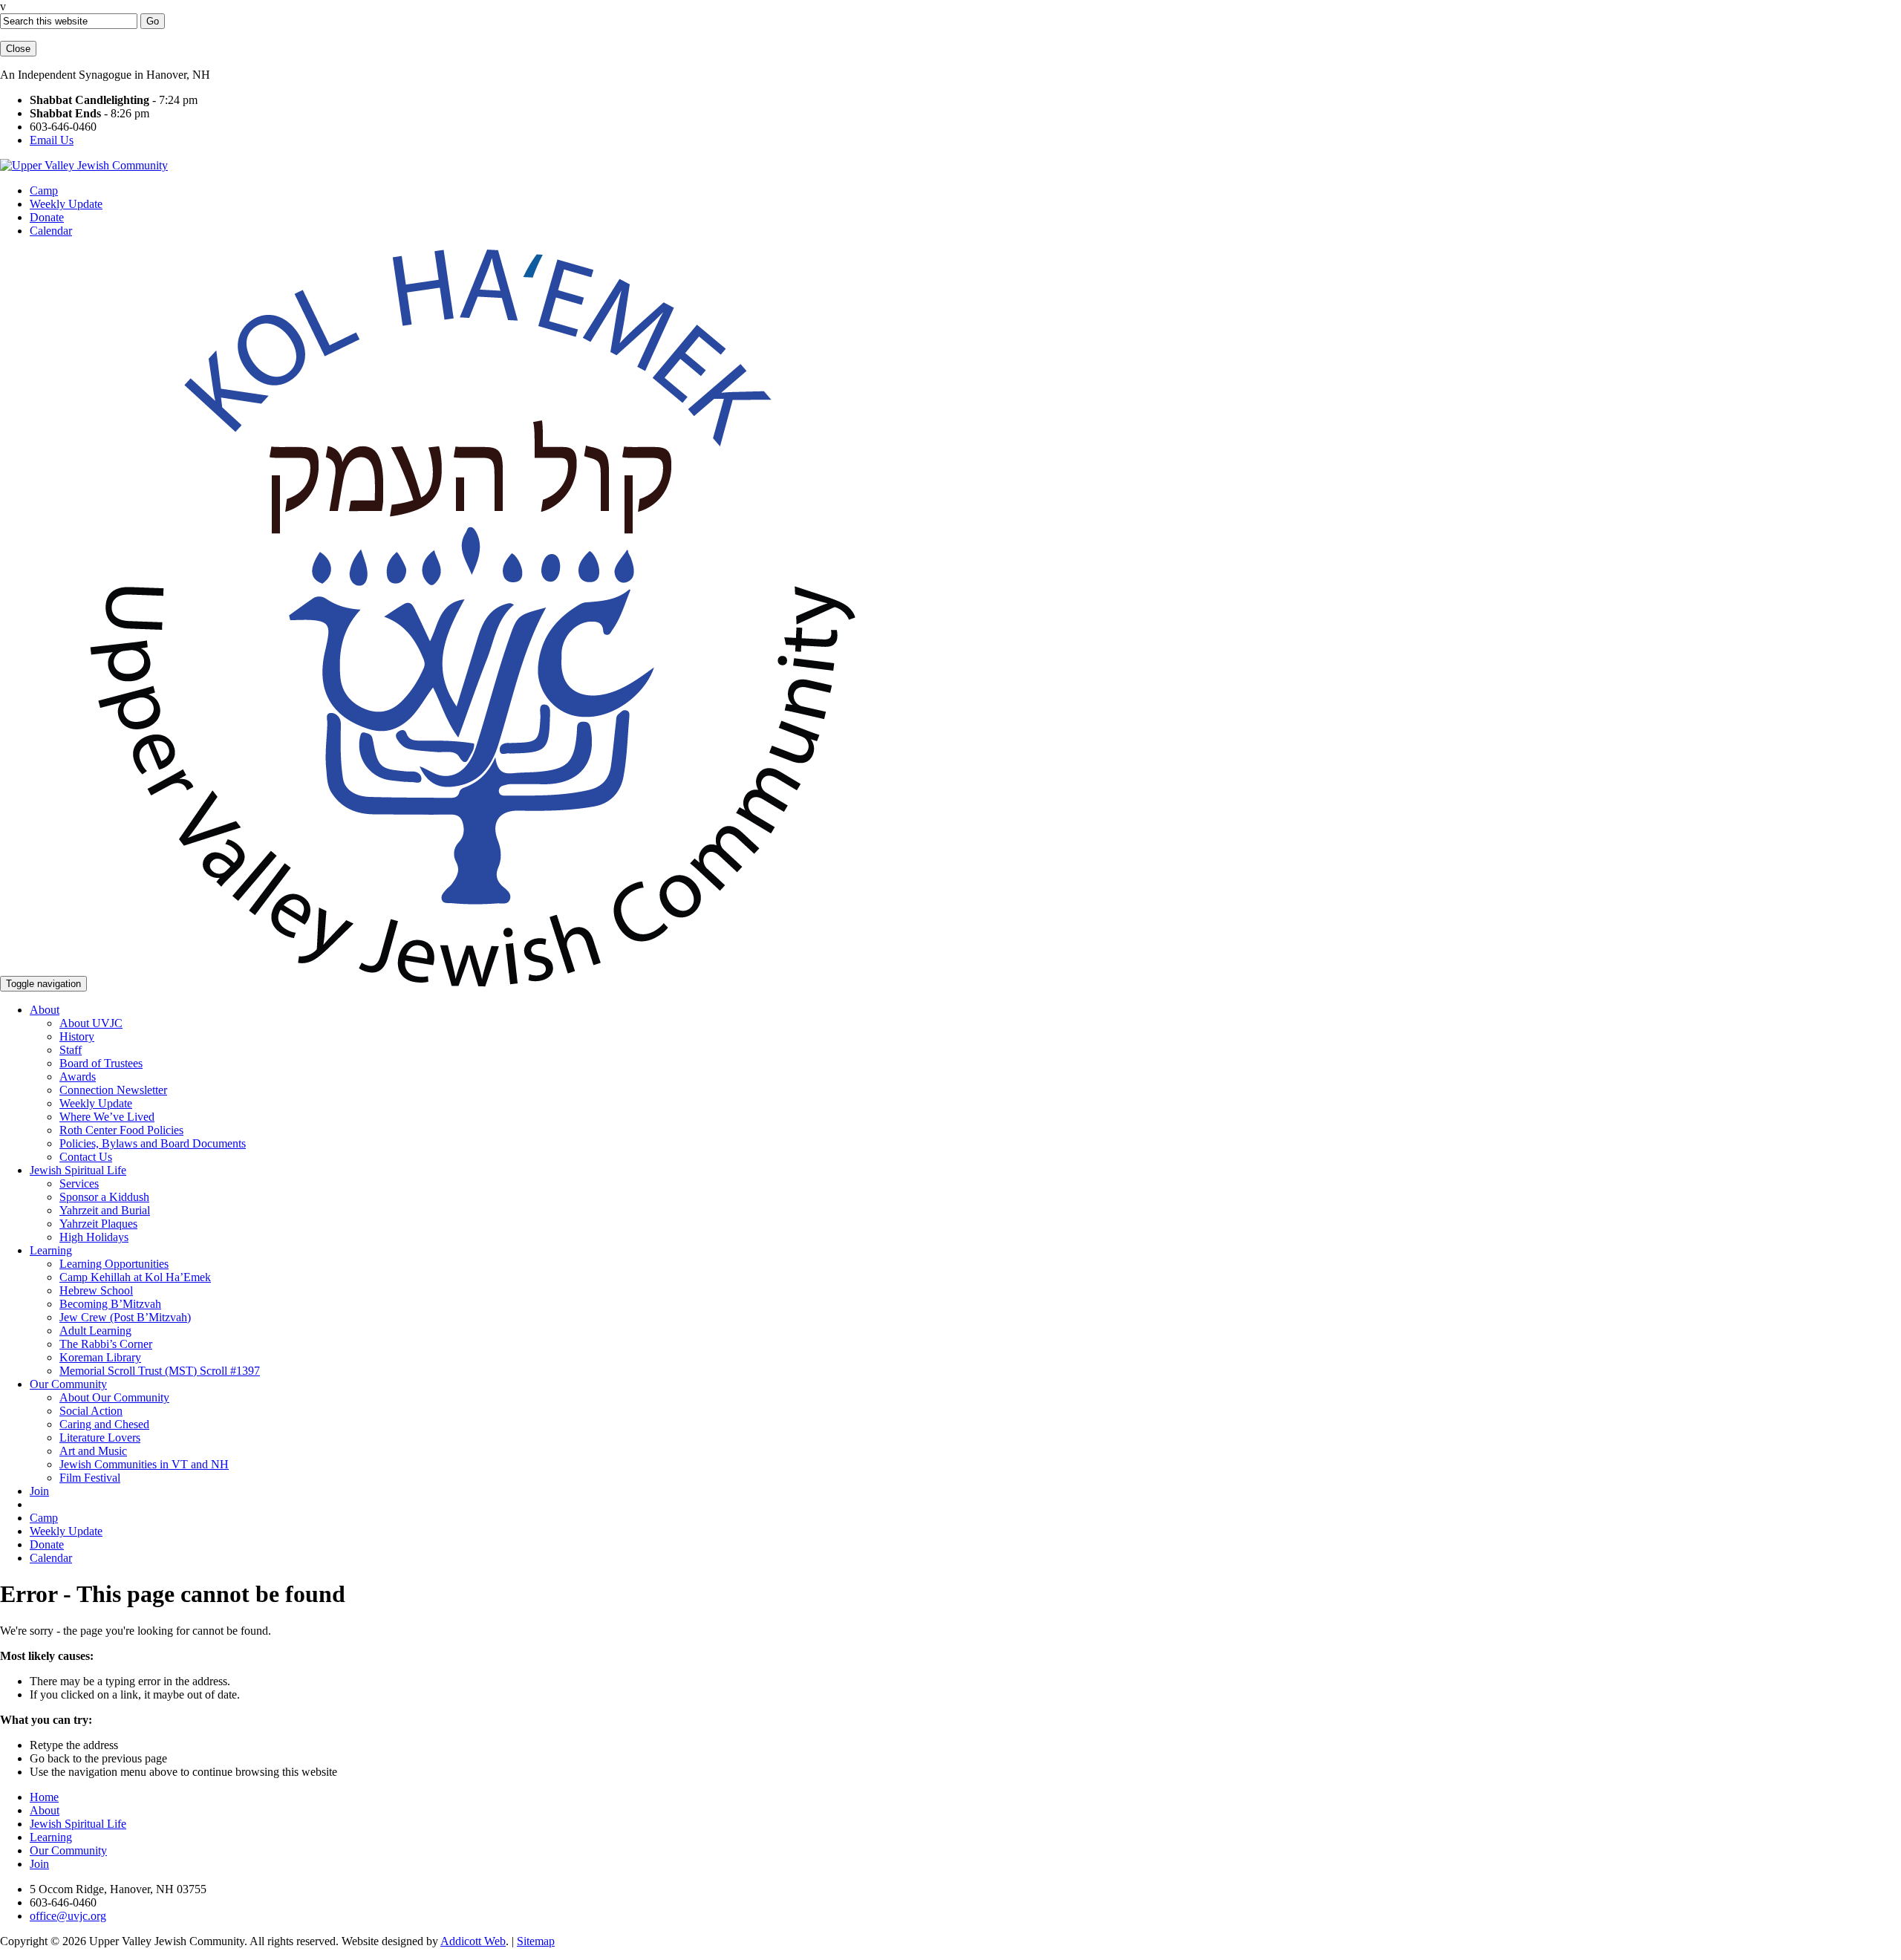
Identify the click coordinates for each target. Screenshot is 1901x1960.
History (77, 1036)
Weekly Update (66, 204)
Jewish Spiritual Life (78, 1170)
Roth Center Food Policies (121, 1130)
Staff (71, 1050)
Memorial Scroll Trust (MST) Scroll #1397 (160, 1371)
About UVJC (91, 1023)
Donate (47, 217)
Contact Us (86, 1157)
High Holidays (94, 1237)
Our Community (68, 1384)
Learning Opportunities (114, 1264)
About (45, 1010)
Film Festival (90, 1478)
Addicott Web (473, 1941)
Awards (78, 1077)
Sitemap (536, 1941)
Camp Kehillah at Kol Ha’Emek (135, 1277)
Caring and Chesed (104, 1424)
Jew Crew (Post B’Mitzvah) (125, 1317)
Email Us (52, 140)
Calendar (51, 231)
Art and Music (93, 1451)
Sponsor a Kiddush (104, 1197)
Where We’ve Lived (107, 1117)
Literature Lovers (100, 1438)
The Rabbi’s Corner (106, 1344)
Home (44, 1797)
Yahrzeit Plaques (98, 1224)
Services (79, 1184)
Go (153, 21)
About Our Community (114, 1397)
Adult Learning (95, 1331)
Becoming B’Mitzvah (110, 1304)
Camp (44, 191)
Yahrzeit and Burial (105, 1210)
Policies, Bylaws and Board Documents (153, 1143)
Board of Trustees (101, 1063)
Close (18, 49)
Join (39, 1491)
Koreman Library (100, 1357)
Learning (51, 1250)
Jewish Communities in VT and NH (144, 1464)
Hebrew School (96, 1290)
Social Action (91, 1411)
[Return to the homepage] (84, 165)
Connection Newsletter (113, 1090)
